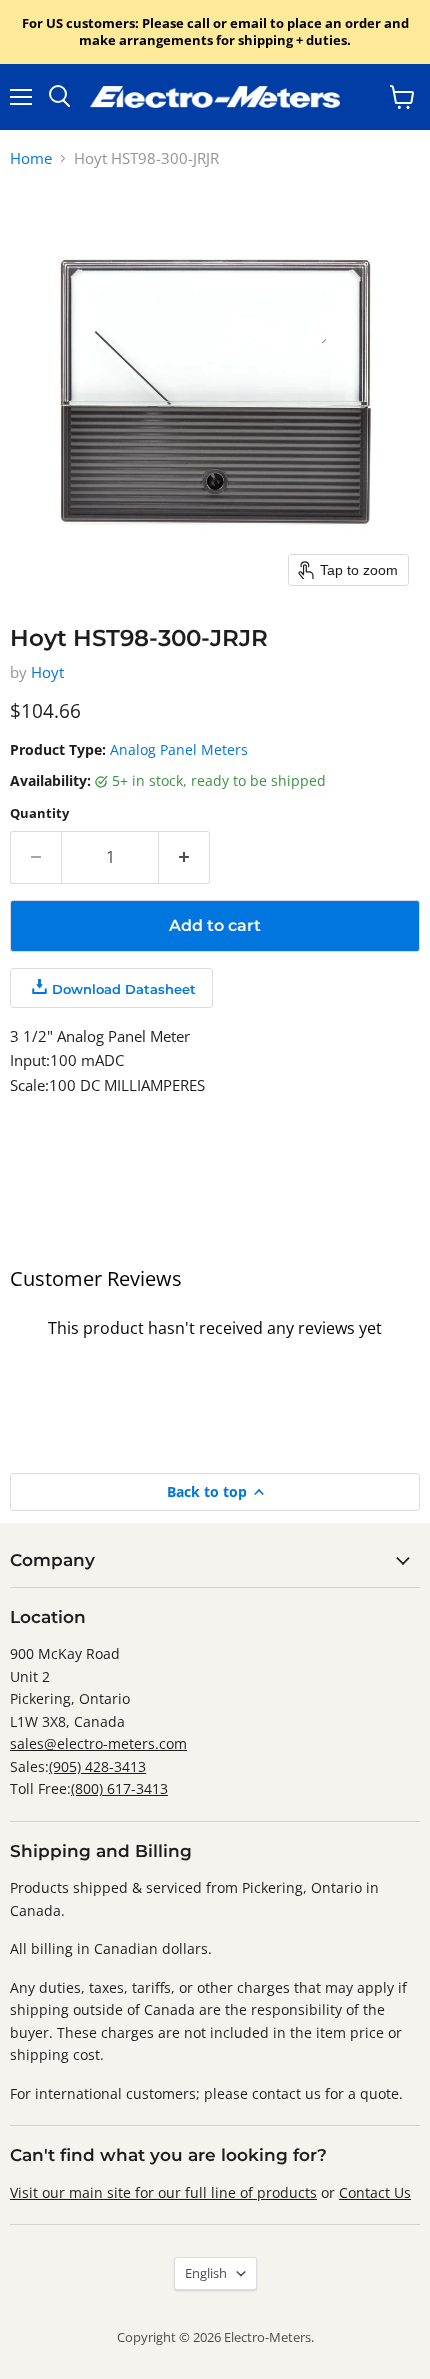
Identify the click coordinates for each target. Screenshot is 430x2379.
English (206, 2273)
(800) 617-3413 (119, 1788)
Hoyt (47, 672)
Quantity (39, 813)
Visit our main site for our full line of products (163, 2192)
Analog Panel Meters (179, 749)
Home (31, 158)
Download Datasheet (124, 989)
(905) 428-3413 (97, 1766)
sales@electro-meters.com (98, 1743)
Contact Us (375, 2192)
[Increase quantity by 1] (184, 857)
